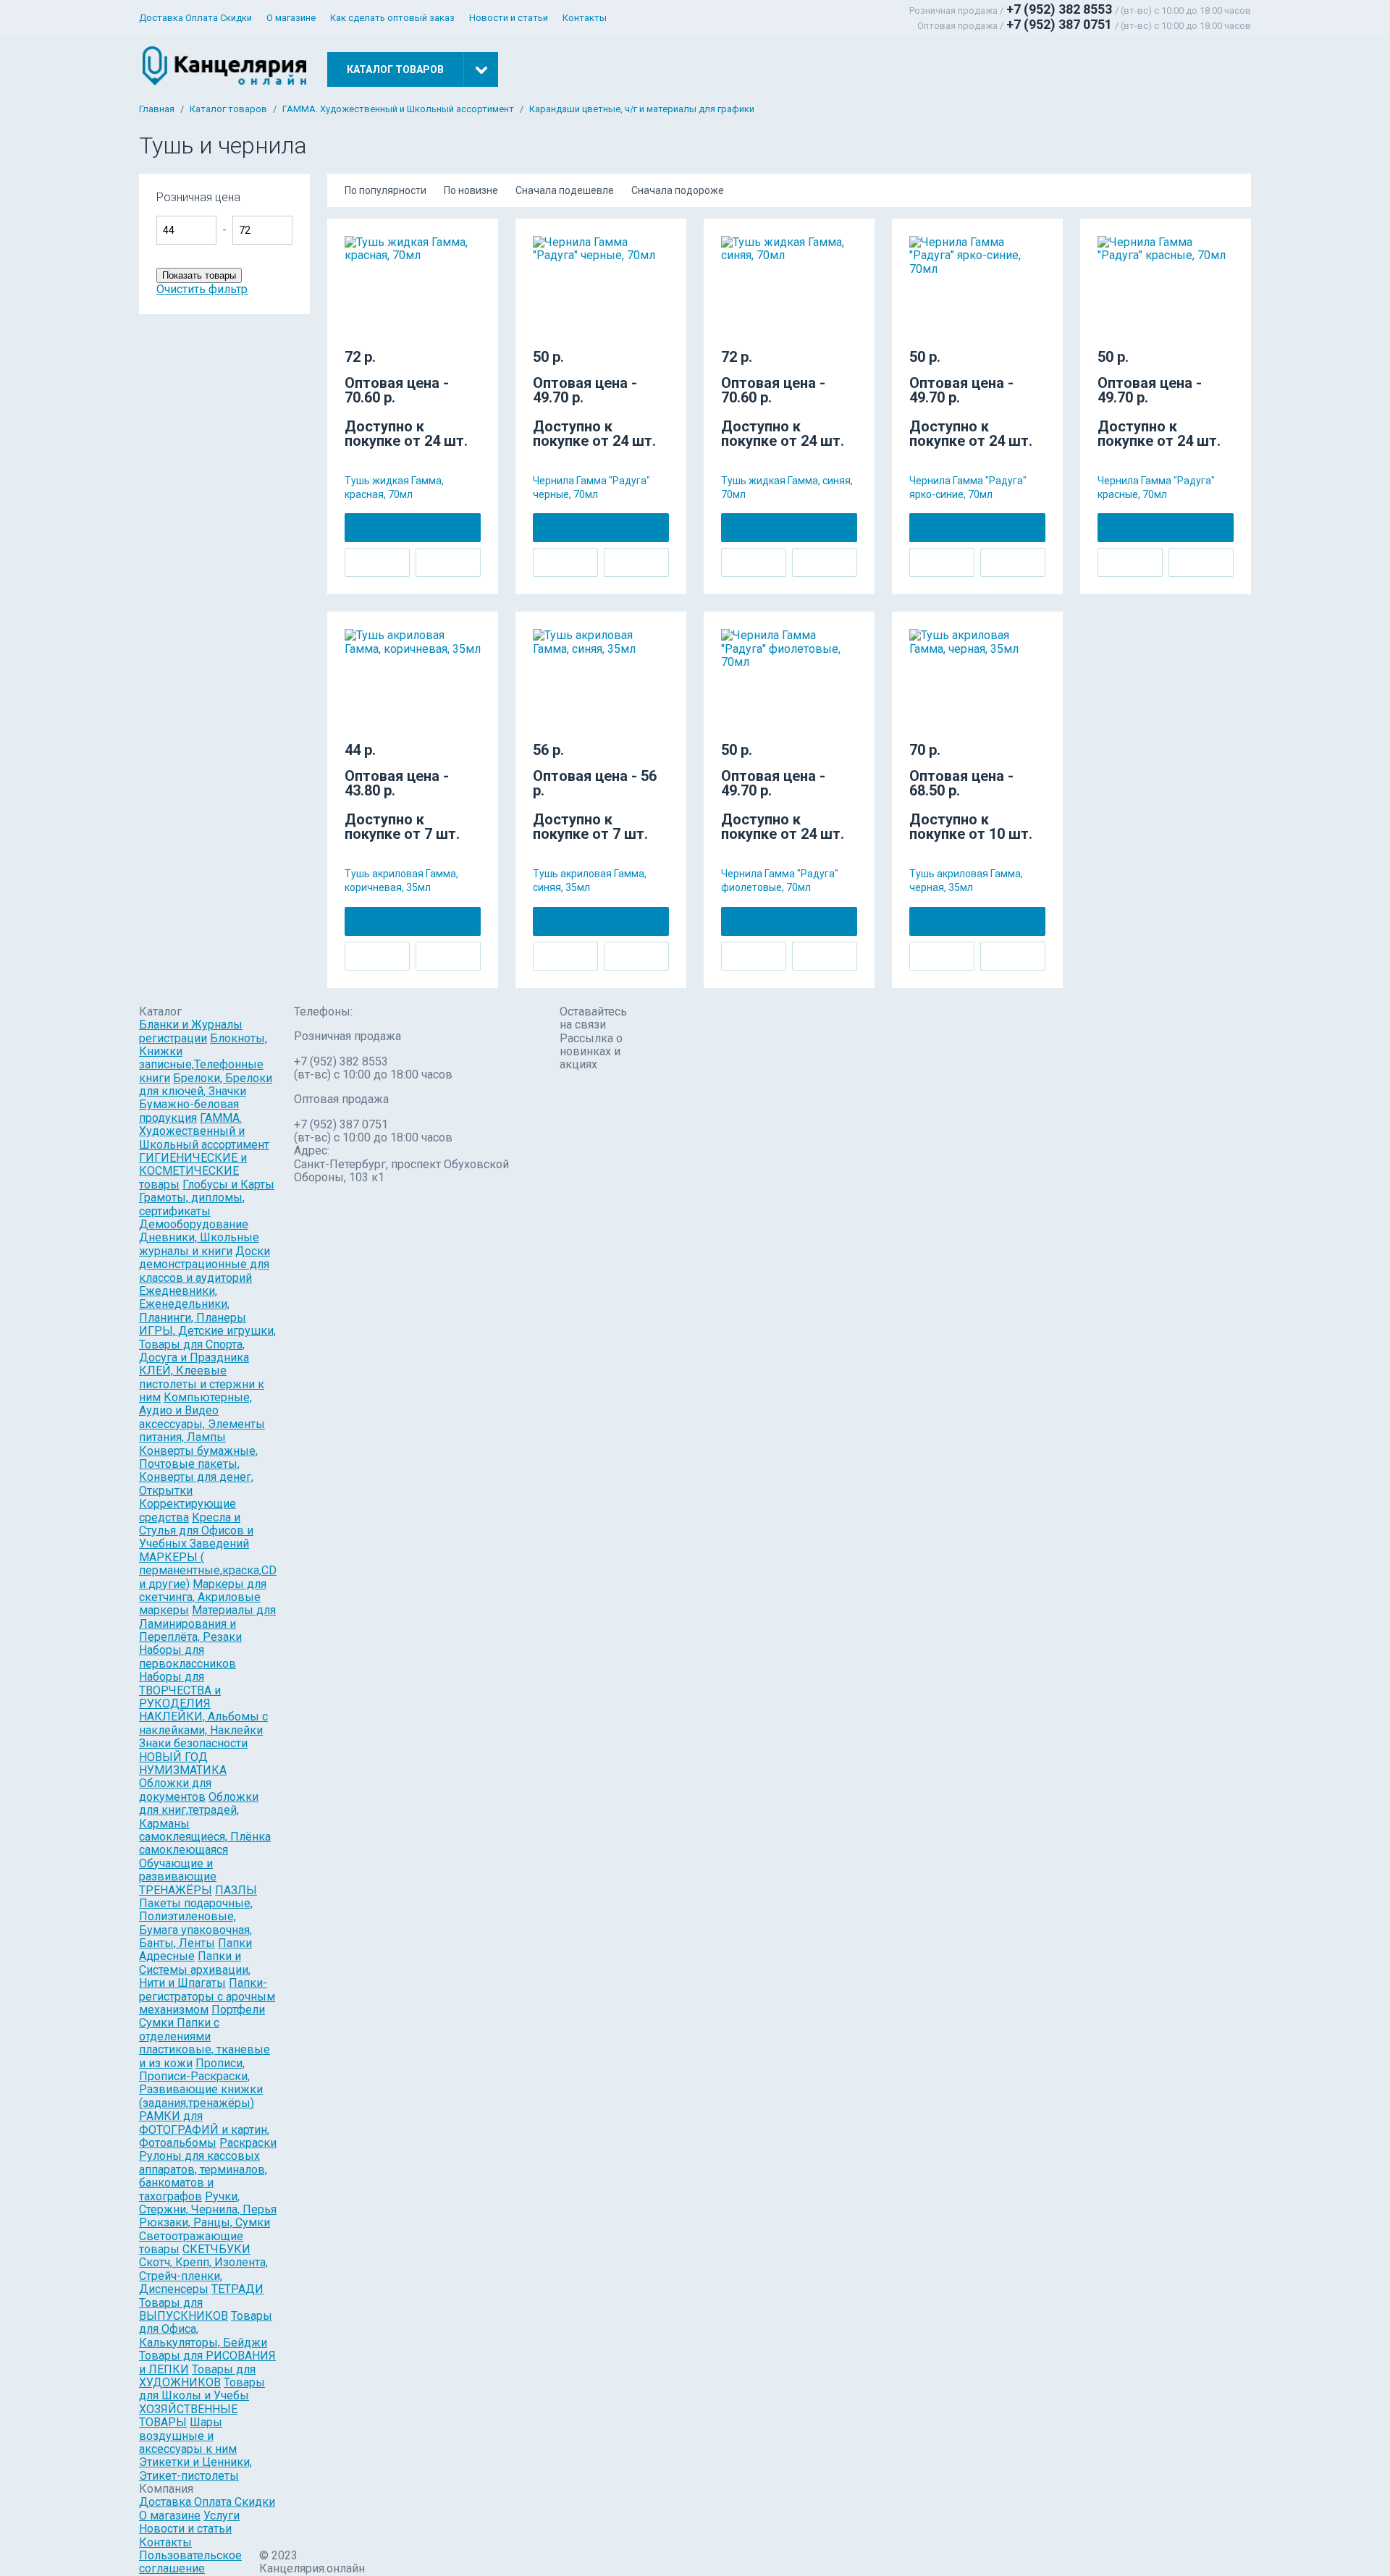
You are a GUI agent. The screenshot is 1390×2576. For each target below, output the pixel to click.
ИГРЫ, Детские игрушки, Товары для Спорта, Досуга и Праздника (207, 1344)
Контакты (585, 18)
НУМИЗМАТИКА (183, 1770)
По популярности (386, 190)
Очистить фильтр (202, 289)
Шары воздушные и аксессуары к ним (188, 2436)
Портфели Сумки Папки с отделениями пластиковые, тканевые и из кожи (205, 2036)
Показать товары (199, 275)
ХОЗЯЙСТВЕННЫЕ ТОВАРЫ (188, 2416)
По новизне (471, 190)
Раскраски (248, 2143)
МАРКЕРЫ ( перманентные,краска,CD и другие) (208, 1571)
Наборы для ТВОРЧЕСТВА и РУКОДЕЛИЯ (180, 1690)
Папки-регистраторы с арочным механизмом (207, 1996)
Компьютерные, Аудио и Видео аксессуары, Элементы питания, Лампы (202, 1417)
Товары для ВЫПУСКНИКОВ (184, 2309)
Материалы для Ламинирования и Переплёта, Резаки (207, 1623)
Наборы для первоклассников (188, 1656)
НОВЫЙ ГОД (173, 1757)
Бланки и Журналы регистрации (191, 1031)
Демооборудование (194, 1224)
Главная (157, 109)
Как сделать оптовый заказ (392, 18)
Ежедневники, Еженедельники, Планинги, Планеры (193, 1304)
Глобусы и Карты (228, 1184)
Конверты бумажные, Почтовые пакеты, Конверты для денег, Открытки (198, 1471)
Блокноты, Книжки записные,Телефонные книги (203, 1058)
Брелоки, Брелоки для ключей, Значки (206, 1085)
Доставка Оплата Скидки (195, 18)
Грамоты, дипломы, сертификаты (192, 1204)
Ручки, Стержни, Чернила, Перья (208, 2203)
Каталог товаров (228, 109)
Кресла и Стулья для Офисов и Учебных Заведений (196, 1531)
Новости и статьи (509, 18)
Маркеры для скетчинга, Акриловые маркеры (203, 1597)
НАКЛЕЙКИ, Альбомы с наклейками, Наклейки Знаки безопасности (203, 1730)
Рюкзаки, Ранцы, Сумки (205, 2222)
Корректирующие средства (188, 1510)
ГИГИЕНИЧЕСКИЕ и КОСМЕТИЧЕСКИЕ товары (193, 1171)
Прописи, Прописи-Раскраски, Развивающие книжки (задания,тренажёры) (201, 2083)
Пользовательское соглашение (190, 2562)
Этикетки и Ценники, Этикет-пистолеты (195, 2469)
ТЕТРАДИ (237, 2289)
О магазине (291, 18)
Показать (346, 204)
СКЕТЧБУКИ (216, 2249)
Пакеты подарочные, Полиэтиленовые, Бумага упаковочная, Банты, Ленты (196, 1923)
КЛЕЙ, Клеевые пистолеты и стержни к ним (202, 1384)
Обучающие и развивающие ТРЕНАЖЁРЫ (178, 1877)
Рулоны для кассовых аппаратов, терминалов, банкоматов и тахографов (203, 2176)
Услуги (222, 2516)
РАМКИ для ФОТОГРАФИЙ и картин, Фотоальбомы (204, 2129)
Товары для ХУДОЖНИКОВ (197, 2376)
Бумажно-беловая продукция (189, 1111)
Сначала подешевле (565, 190)
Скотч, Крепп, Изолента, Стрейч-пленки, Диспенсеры (203, 2276)
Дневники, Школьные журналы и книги (199, 1244)
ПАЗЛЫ (236, 1890)
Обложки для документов (175, 1790)
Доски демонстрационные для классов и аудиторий (205, 1264)
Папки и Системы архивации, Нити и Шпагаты (195, 1969)
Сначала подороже (678, 190)
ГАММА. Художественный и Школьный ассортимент (398, 109)
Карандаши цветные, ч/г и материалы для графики (642, 109)
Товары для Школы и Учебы (202, 2389)
